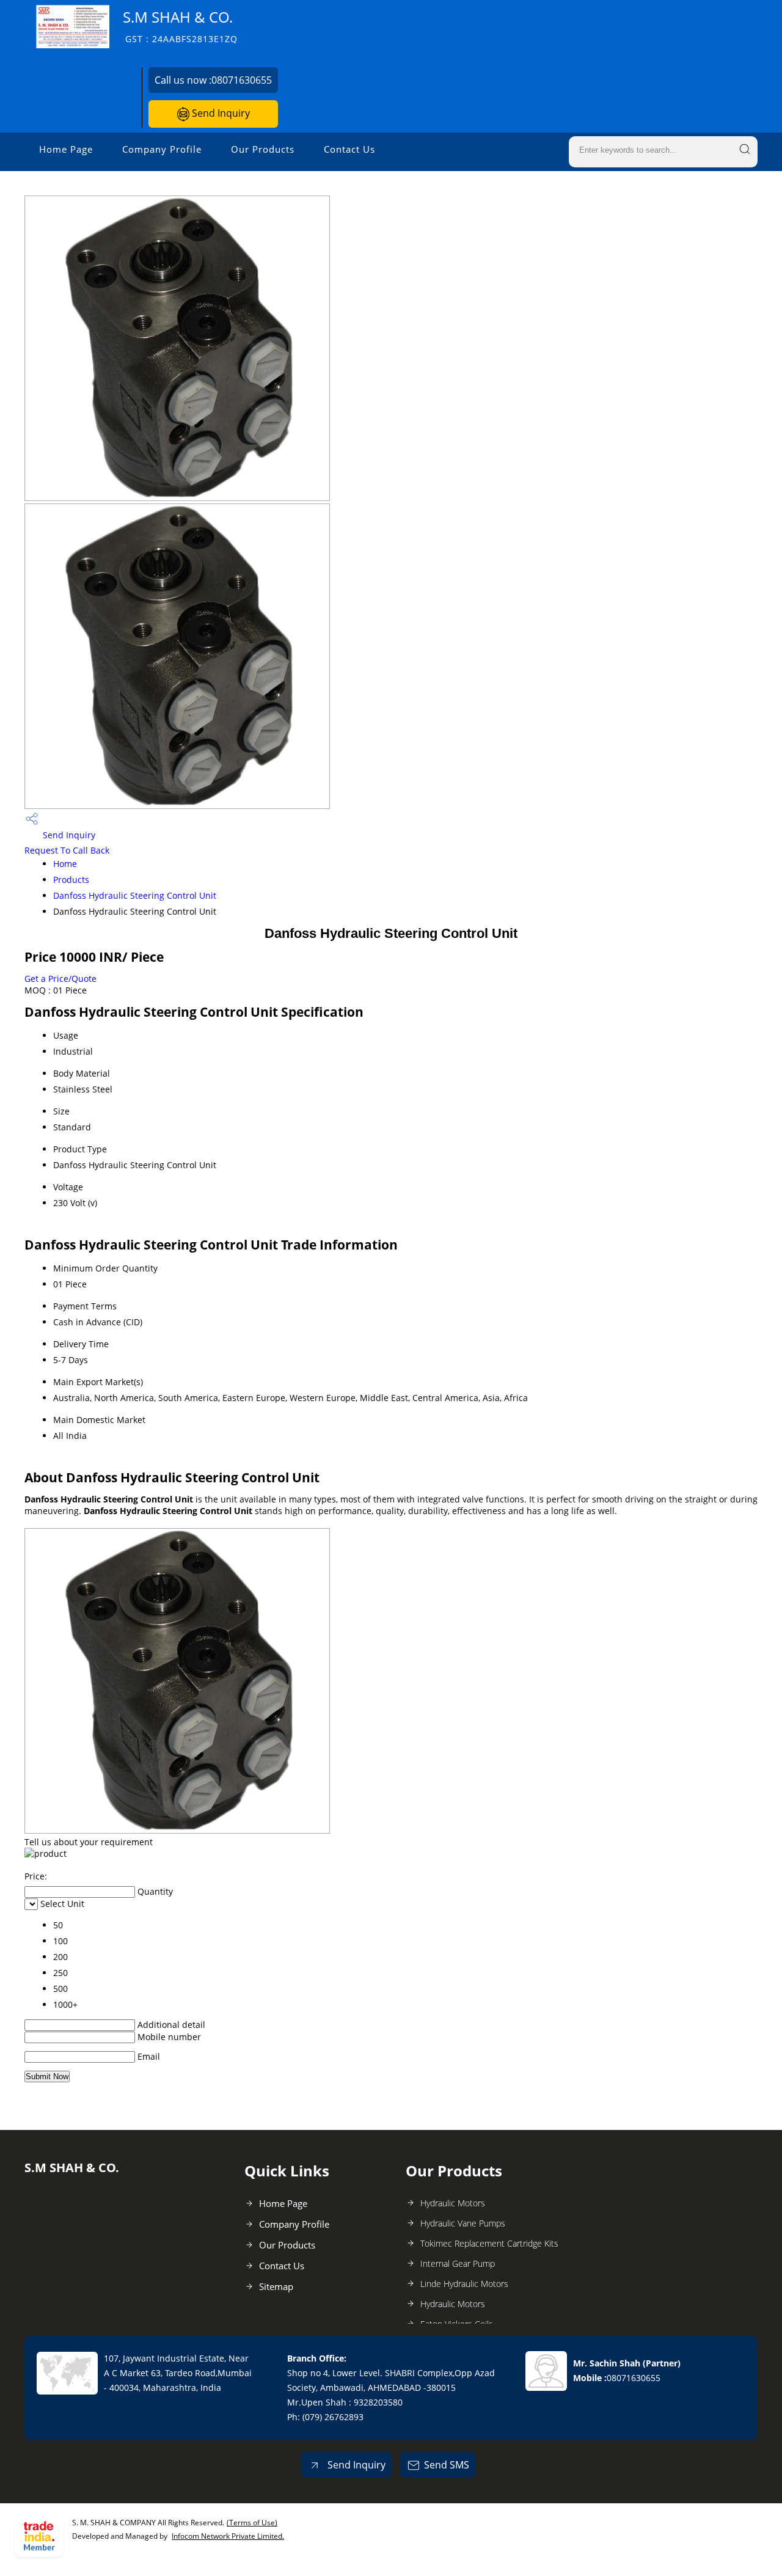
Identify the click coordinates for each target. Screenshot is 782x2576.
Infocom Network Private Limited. (228, 2536)
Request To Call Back (67, 850)
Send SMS (447, 2465)
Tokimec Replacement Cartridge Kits (489, 2243)
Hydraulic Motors (453, 2203)
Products (71, 880)
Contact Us (349, 149)
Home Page (66, 149)
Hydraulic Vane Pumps (463, 2223)
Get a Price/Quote (60, 979)
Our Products (263, 149)
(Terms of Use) (252, 2523)
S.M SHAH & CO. (180, 26)
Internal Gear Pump (458, 2263)
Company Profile (162, 149)
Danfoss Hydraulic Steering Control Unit (135, 895)
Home (65, 864)
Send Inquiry (220, 113)
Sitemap (276, 2286)
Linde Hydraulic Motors (464, 2284)
